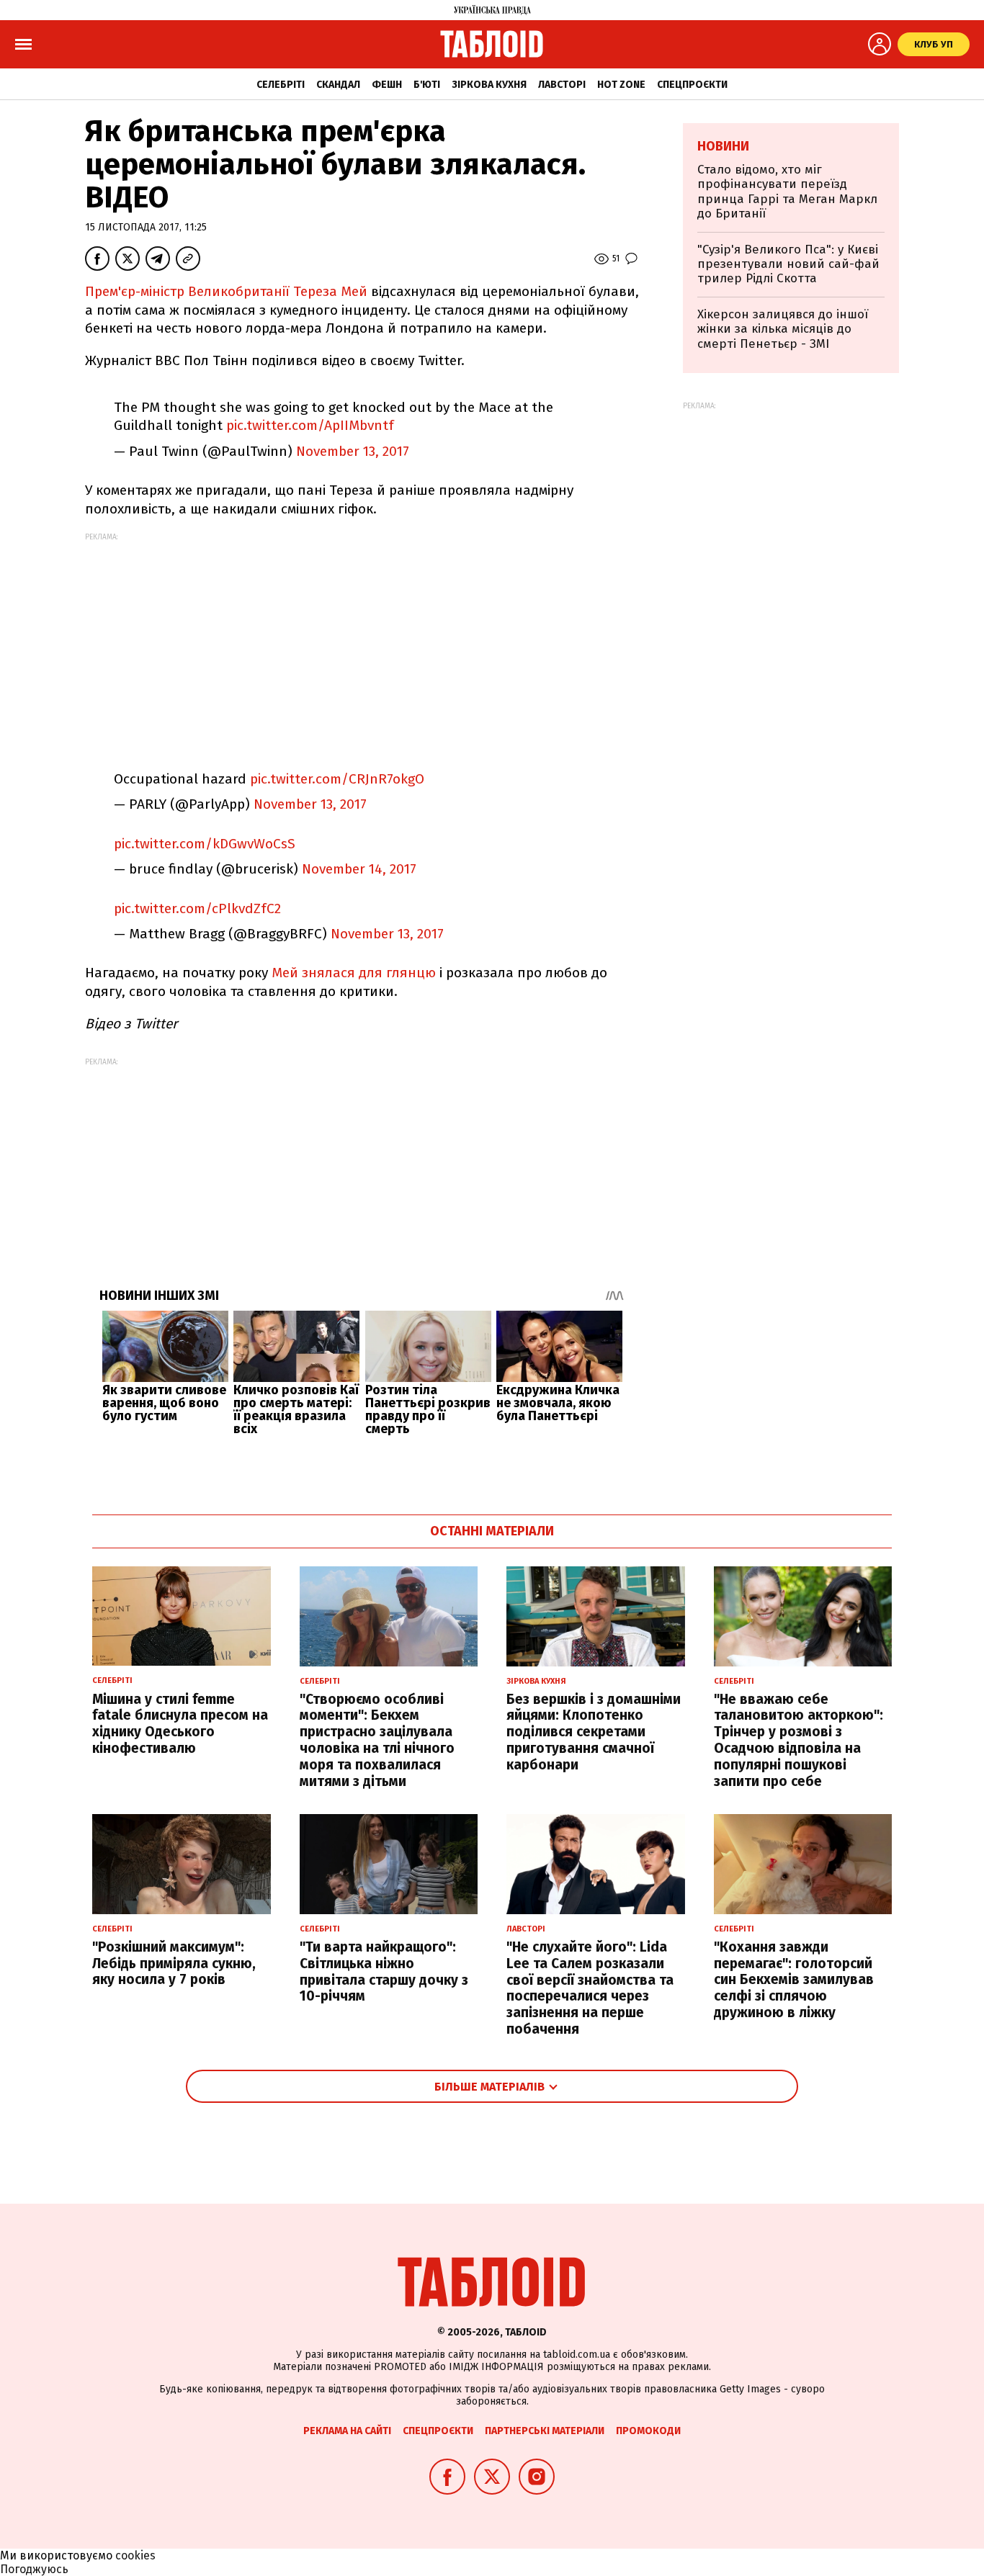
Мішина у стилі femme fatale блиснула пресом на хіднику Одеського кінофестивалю (180, 1724)
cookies (135, 2555)
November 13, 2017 (353, 451)
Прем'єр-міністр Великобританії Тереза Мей (226, 291)
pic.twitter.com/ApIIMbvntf (310, 425)
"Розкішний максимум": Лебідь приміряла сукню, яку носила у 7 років (174, 1964)
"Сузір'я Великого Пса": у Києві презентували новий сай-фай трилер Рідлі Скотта (788, 264)
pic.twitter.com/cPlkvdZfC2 (197, 908)
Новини (723, 146)
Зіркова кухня (489, 85)
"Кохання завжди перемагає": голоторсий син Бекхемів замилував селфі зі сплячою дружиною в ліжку (794, 1980)
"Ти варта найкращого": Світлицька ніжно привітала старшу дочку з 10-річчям (384, 1971)
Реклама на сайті (347, 2431)
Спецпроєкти (692, 85)
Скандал (338, 85)
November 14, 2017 (359, 869)
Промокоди (648, 2431)
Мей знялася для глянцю (354, 973)
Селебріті (281, 85)
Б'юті (427, 85)
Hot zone (621, 85)
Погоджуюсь (34, 2569)
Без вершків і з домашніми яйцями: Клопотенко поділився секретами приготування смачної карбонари (594, 1732)
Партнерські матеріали (545, 2431)
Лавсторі (562, 85)
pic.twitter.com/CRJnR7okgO (337, 779)
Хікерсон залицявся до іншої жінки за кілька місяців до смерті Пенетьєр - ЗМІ (783, 329)
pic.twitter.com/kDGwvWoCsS (205, 844)
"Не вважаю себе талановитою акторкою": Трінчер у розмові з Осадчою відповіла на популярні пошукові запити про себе (799, 1740)
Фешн (387, 85)
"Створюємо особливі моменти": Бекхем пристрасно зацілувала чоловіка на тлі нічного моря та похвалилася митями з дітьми (377, 1740)
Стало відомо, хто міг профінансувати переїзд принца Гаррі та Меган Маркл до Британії (787, 192)
